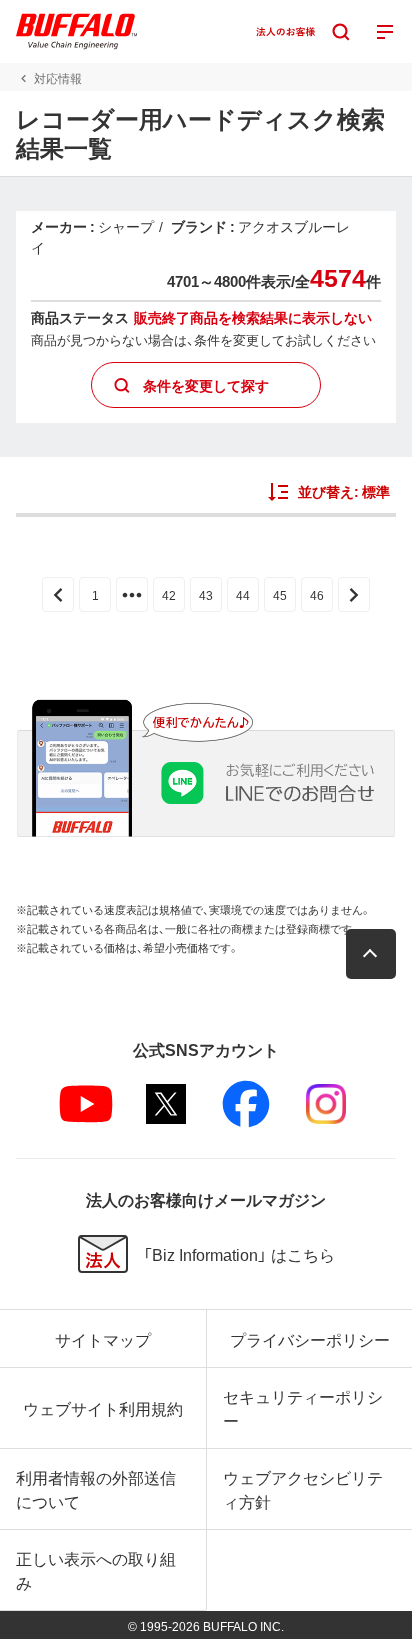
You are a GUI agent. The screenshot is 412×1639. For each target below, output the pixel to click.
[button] (371, 954)
